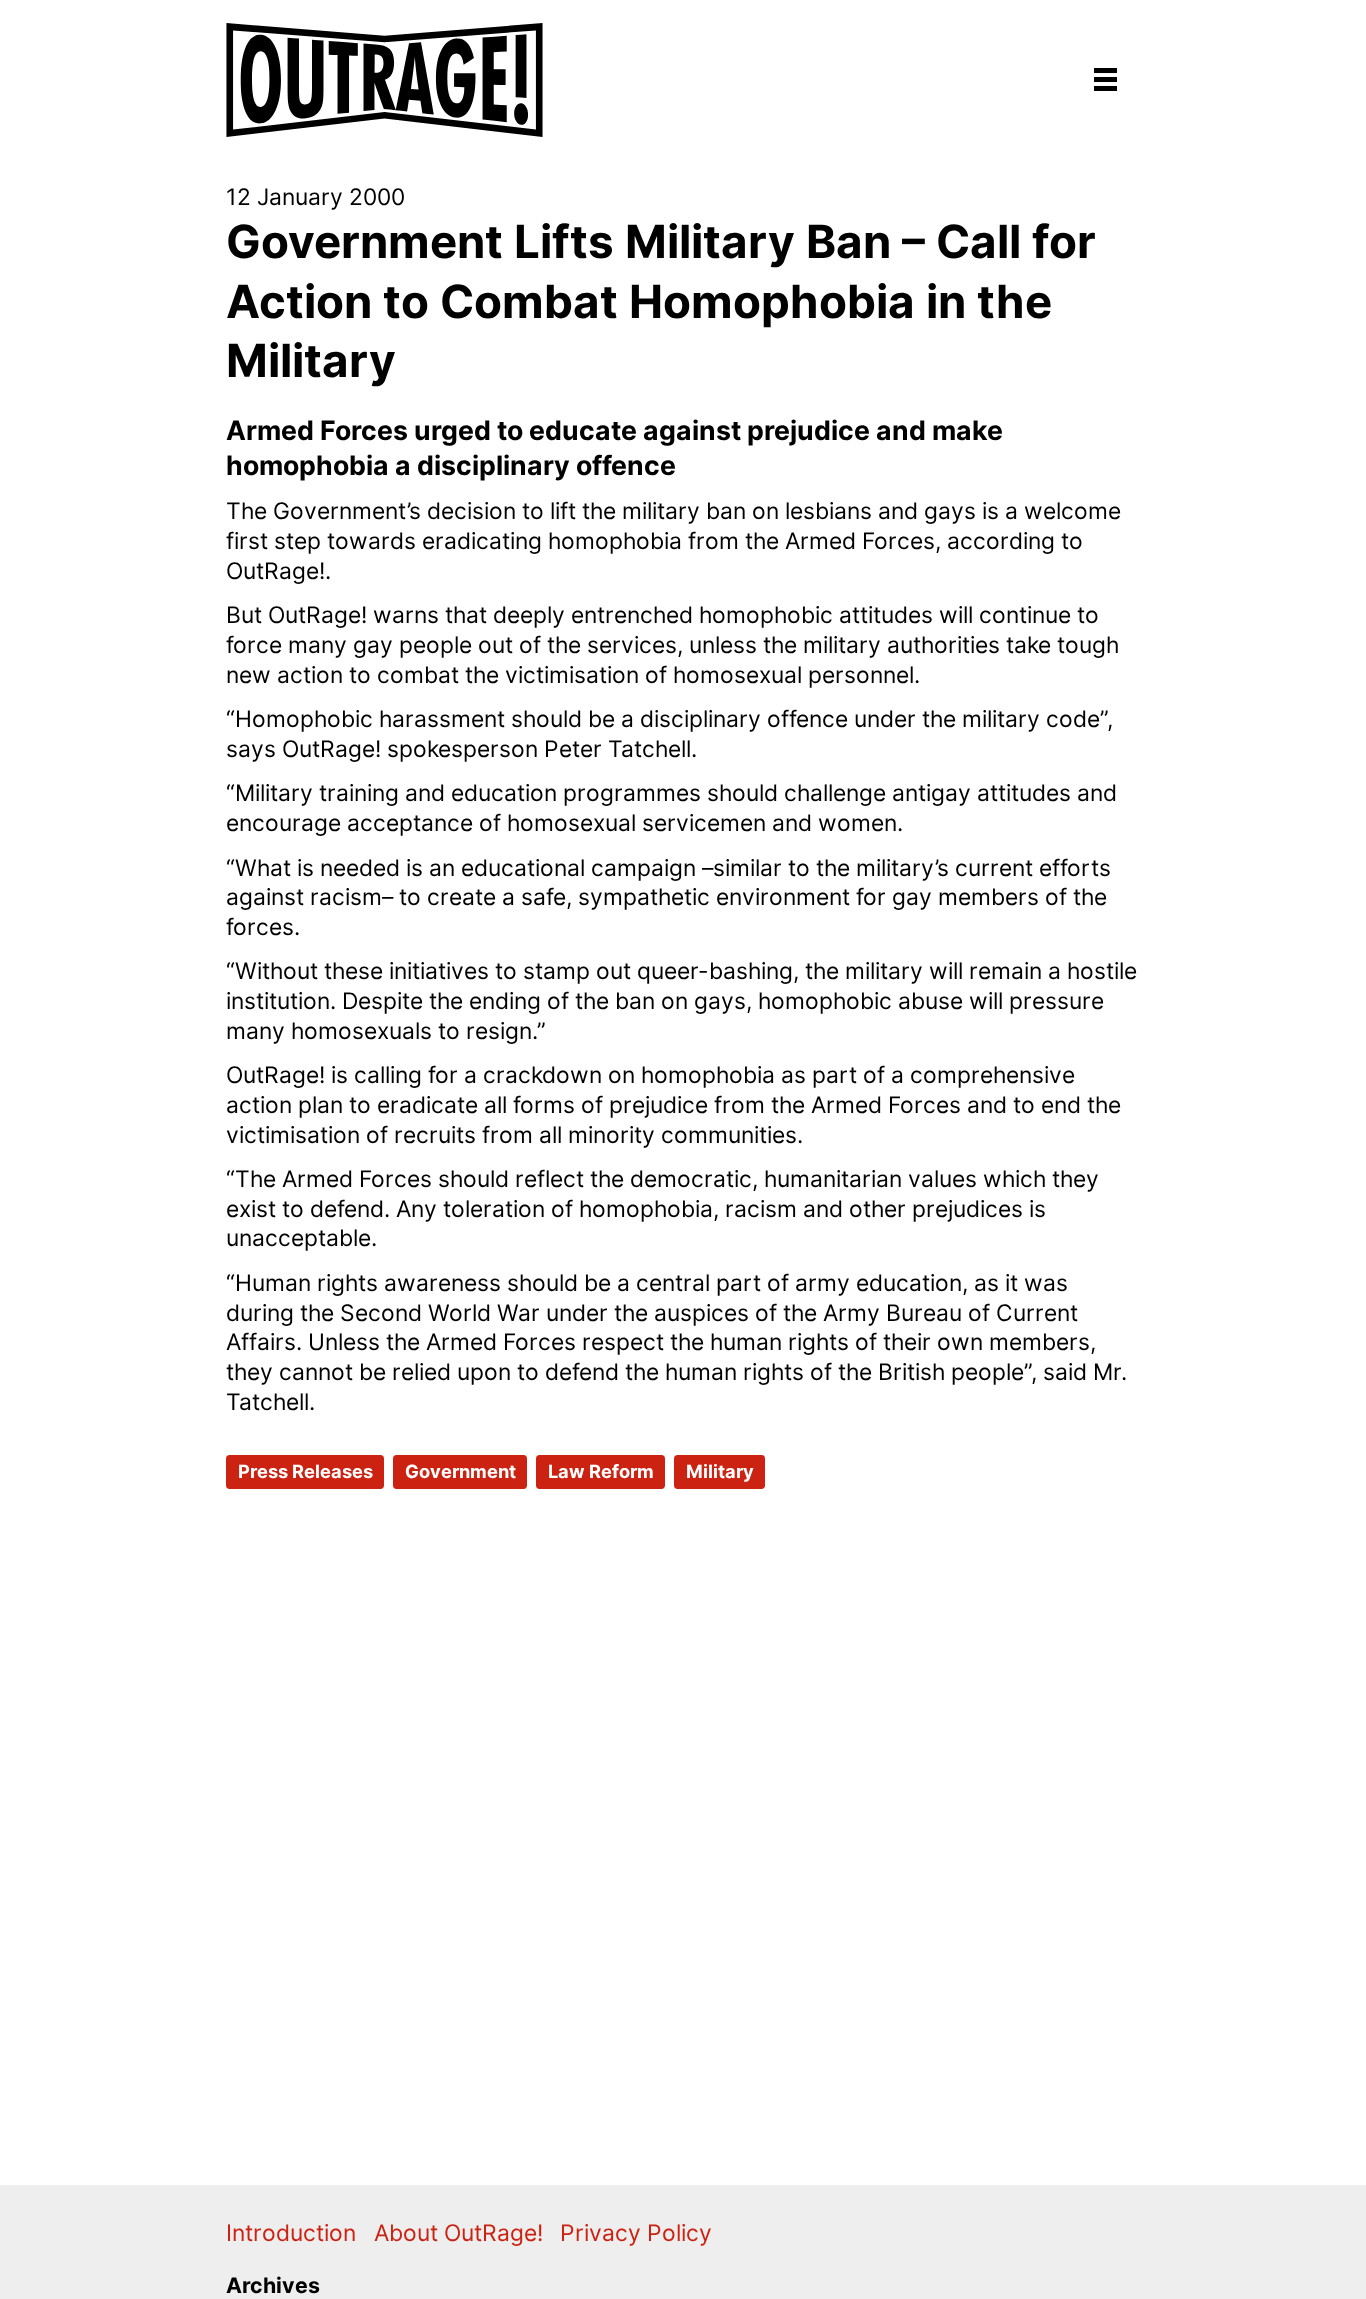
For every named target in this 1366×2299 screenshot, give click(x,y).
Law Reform (601, 1471)
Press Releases (305, 1471)
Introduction (291, 2233)
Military (720, 1471)
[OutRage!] (386, 68)
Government (460, 1471)
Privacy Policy (636, 2233)
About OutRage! (458, 2233)
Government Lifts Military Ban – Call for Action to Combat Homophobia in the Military (661, 301)
